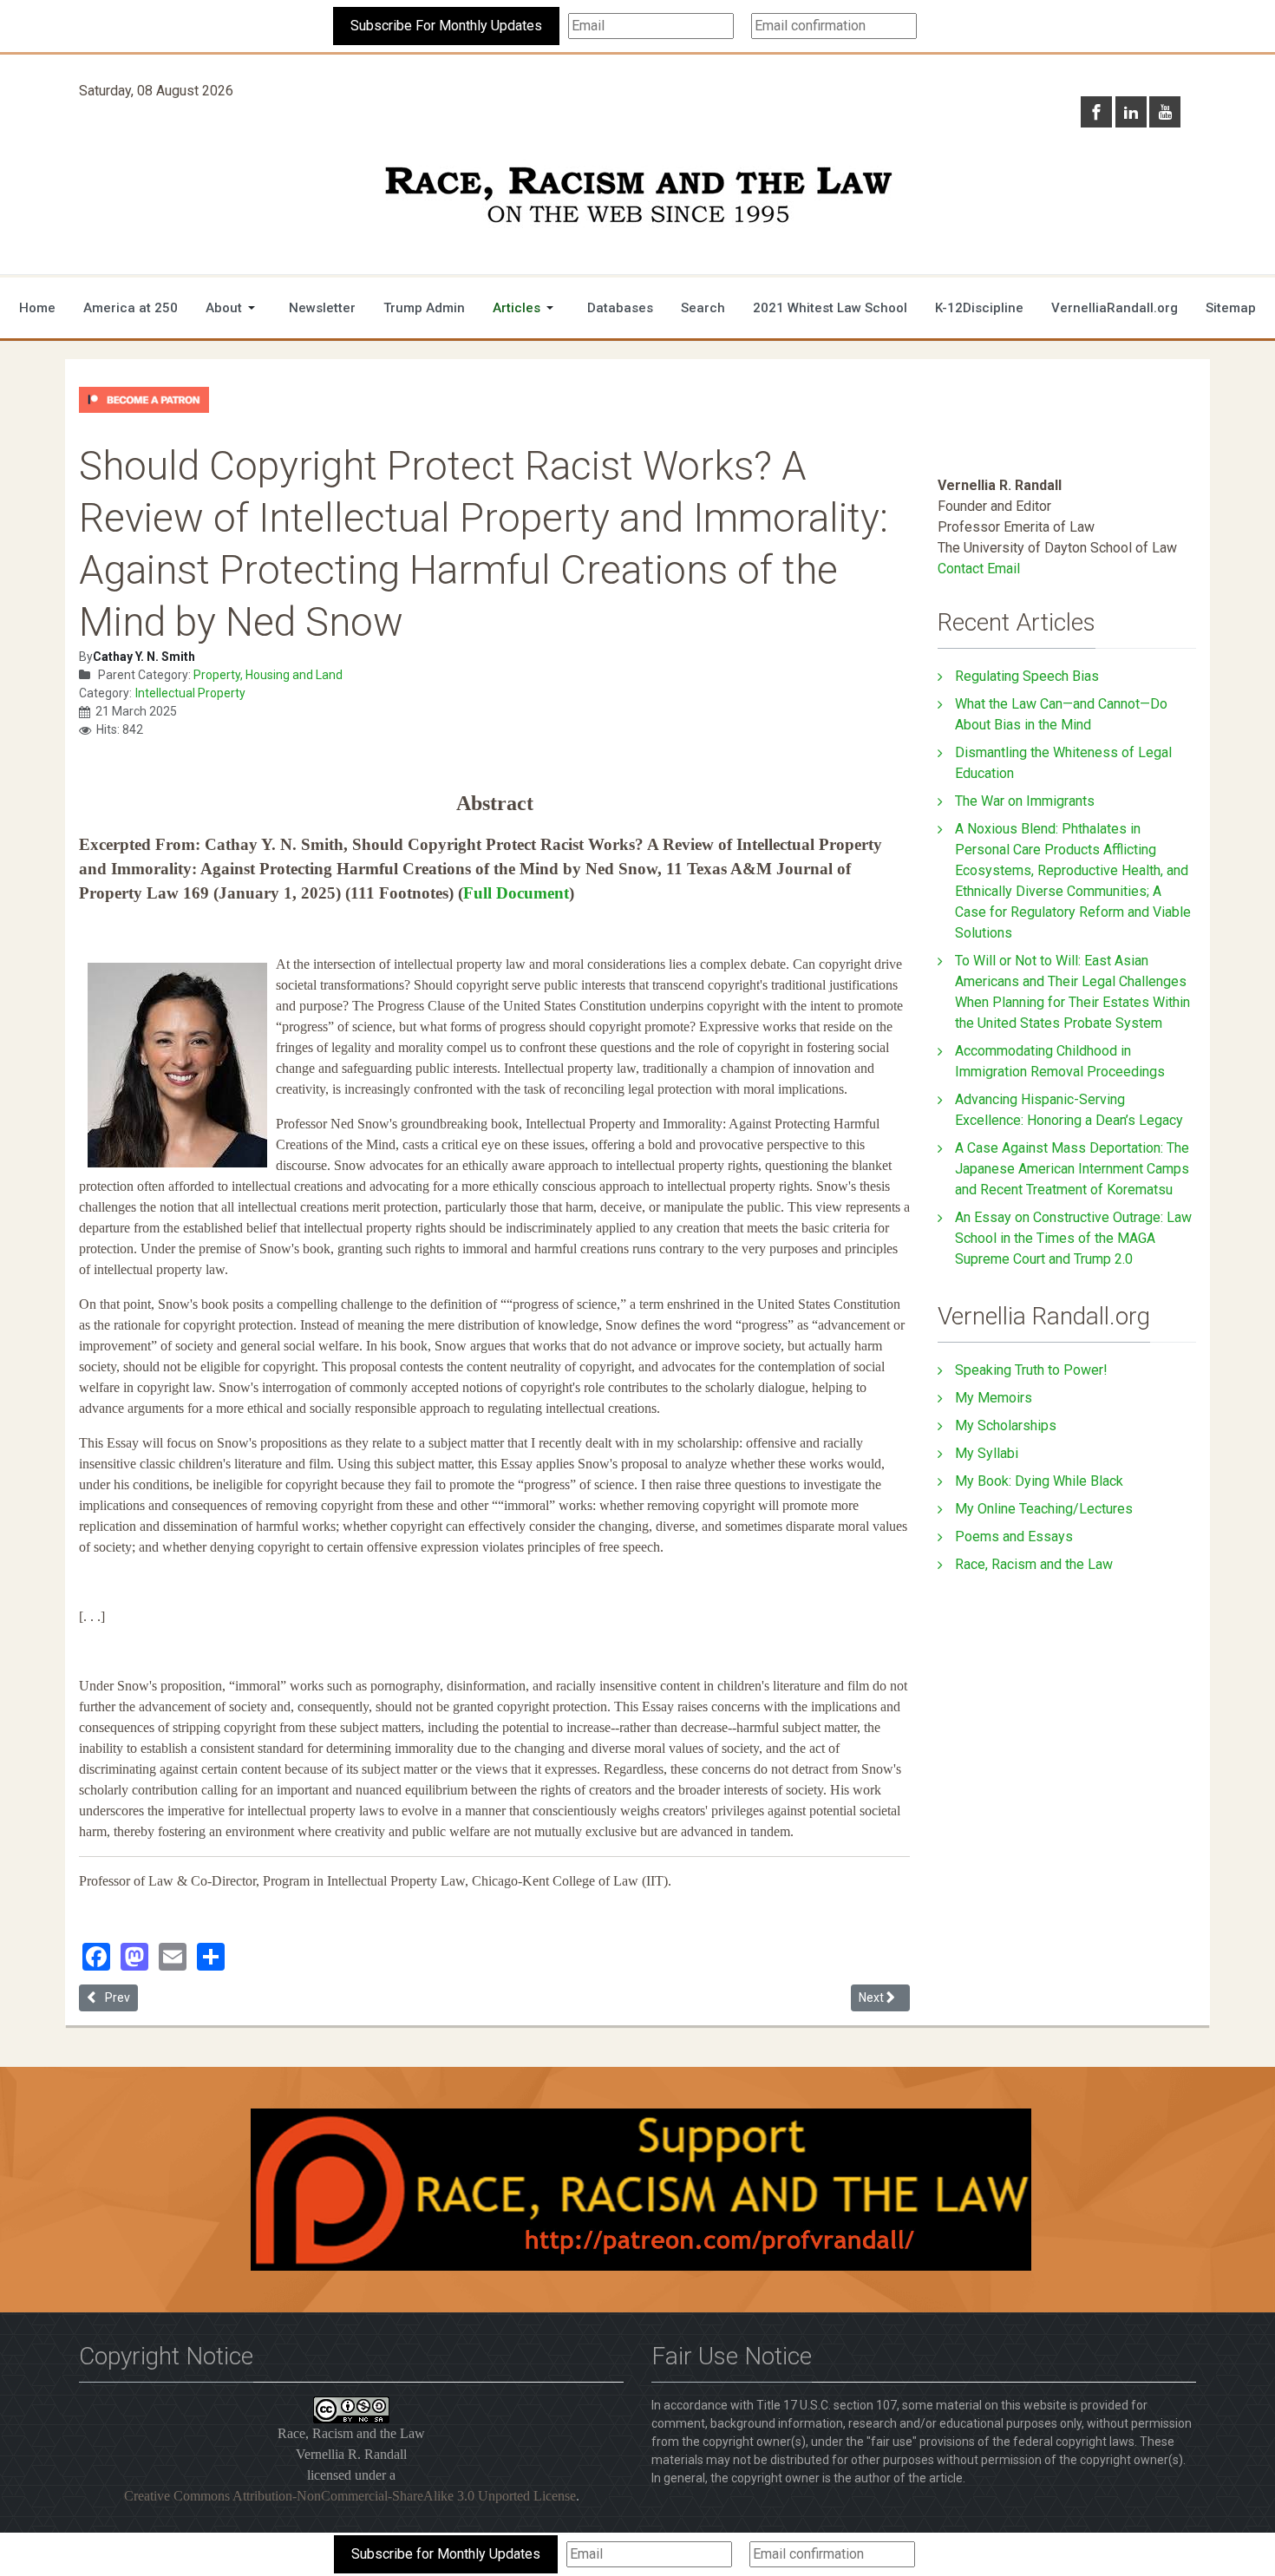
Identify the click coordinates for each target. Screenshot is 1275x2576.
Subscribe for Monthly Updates (446, 2554)
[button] (233, 308)
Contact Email (979, 569)
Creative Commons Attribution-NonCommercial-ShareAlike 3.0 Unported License (350, 2496)
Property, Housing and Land (268, 675)
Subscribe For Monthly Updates (446, 26)
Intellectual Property (190, 693)
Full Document (516, 893)
